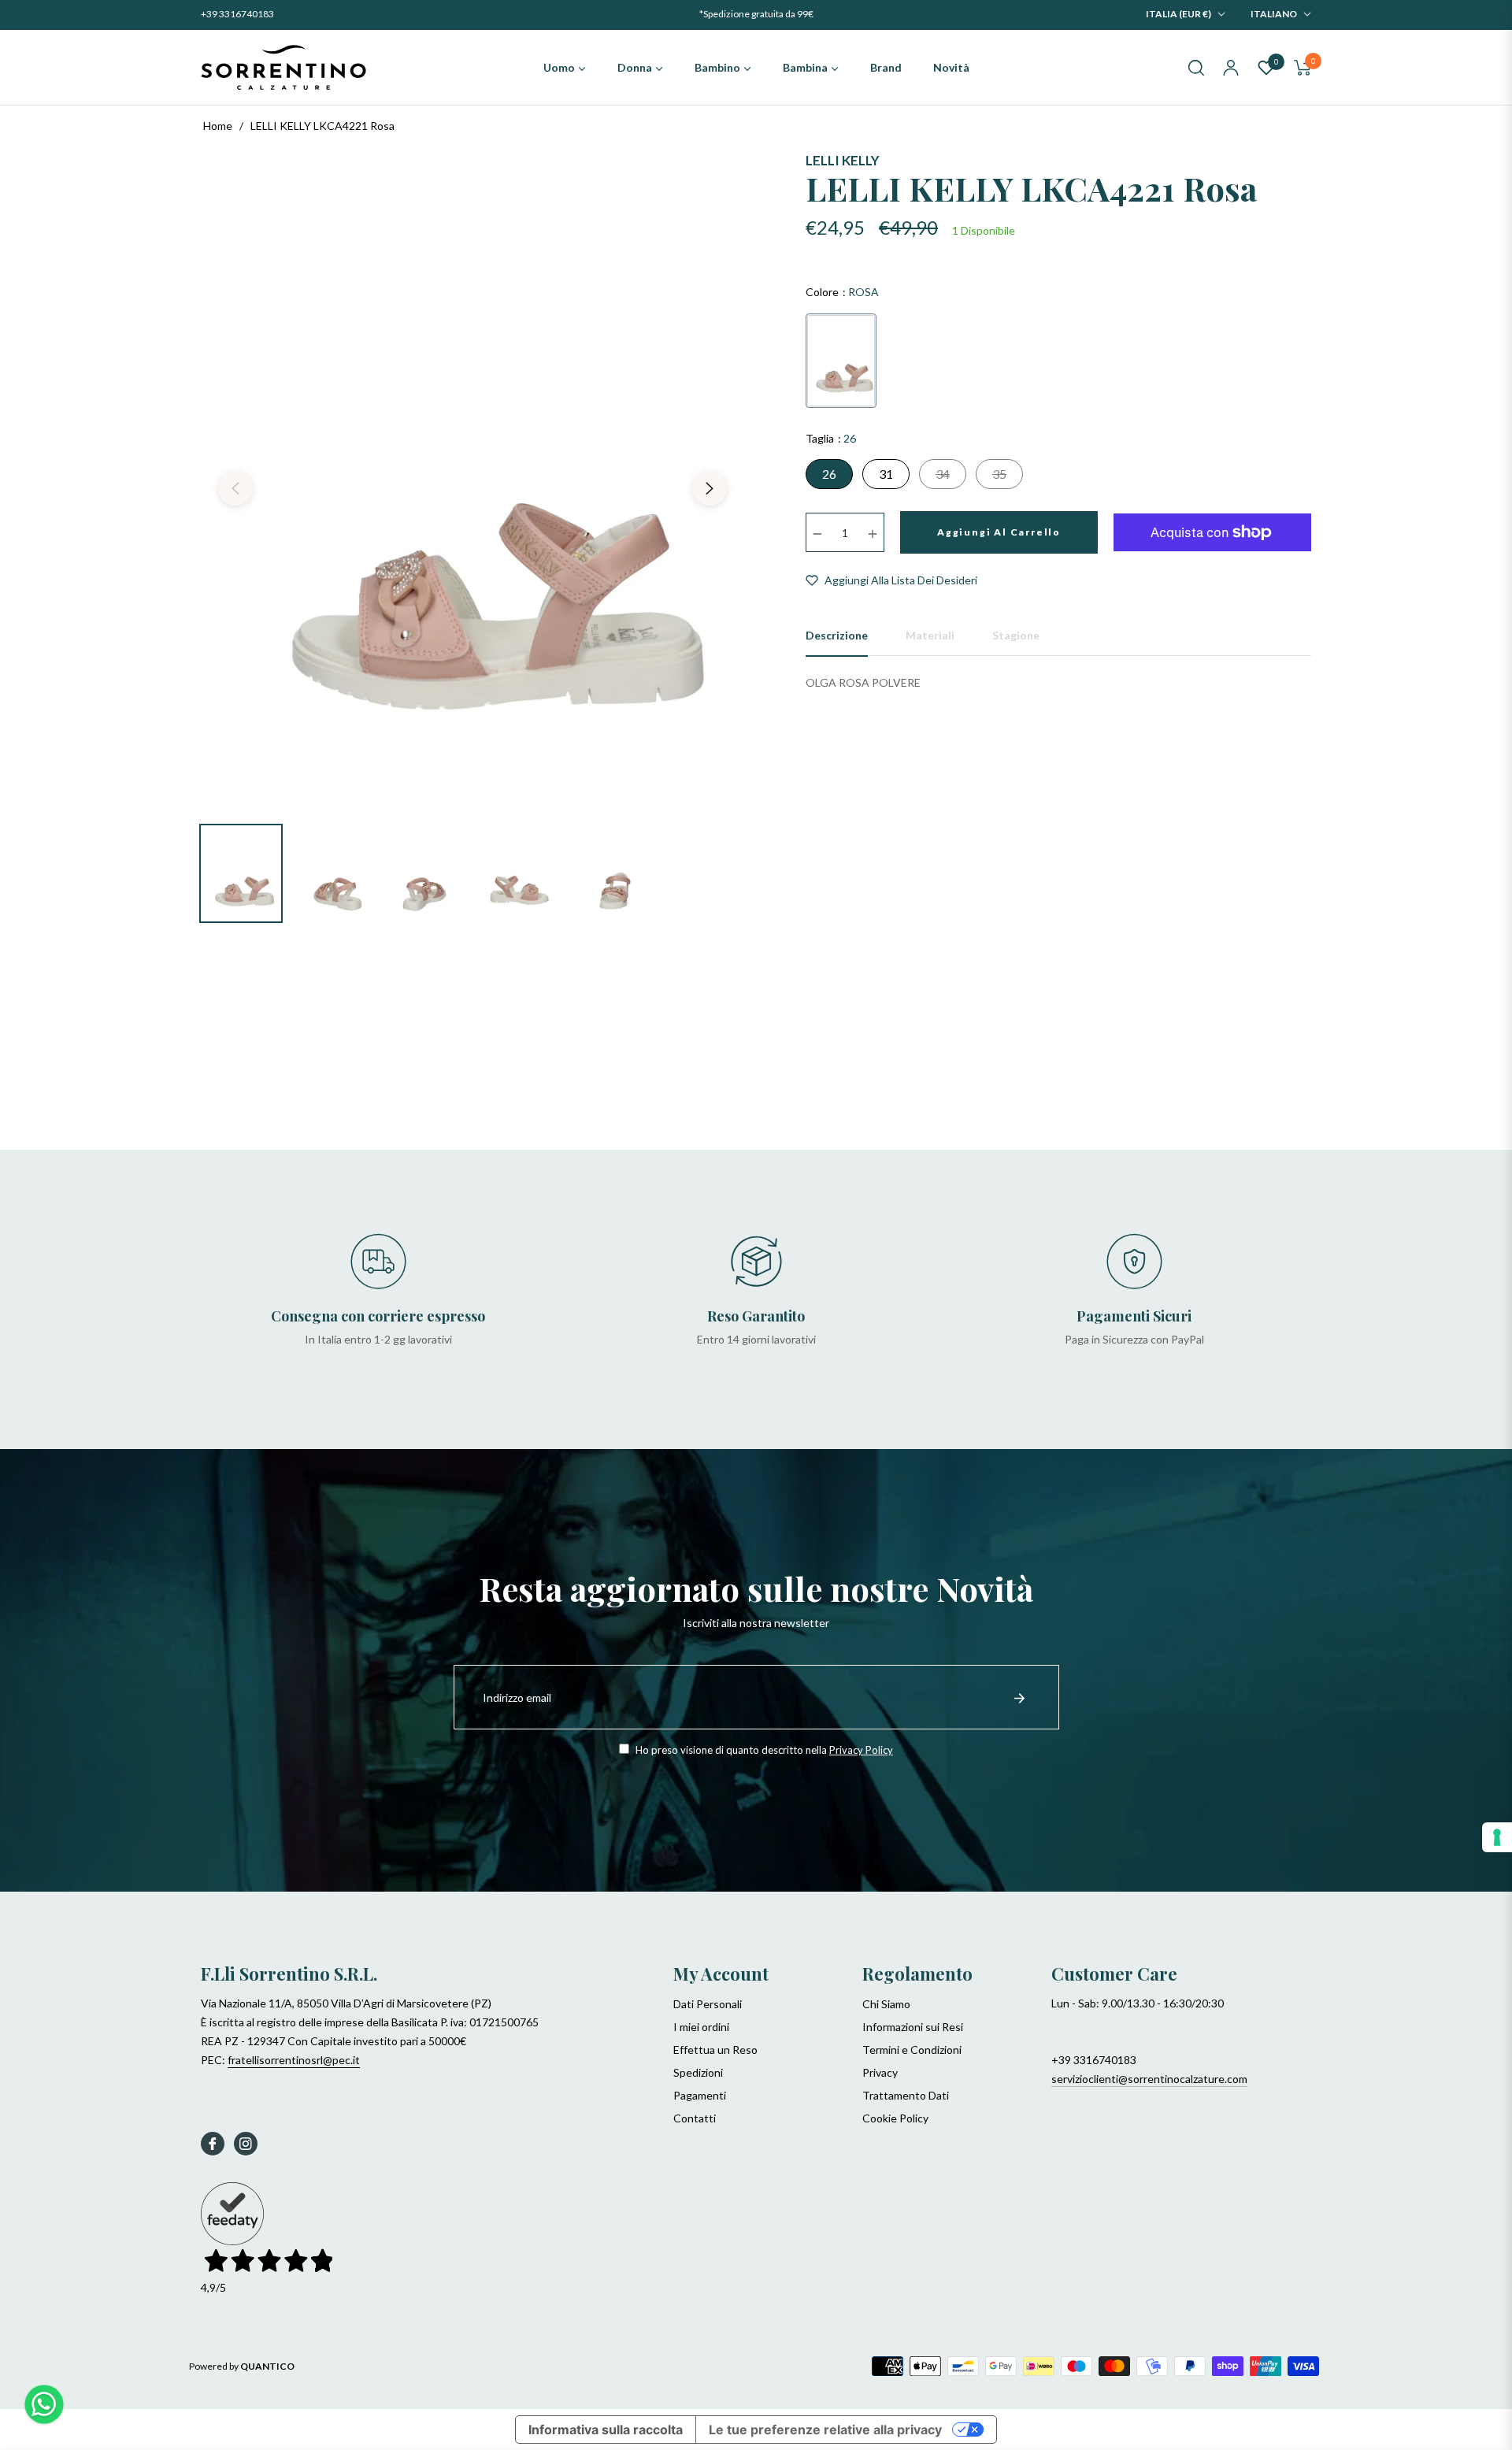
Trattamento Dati (906, 2095)
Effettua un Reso (715, 2050)
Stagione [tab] (1016, 635)
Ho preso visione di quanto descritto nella (763, 1750)
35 (999, 474)
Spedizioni (698, 2072)
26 (829, 474)
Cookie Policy (895, 2118)
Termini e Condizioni (912, 2050)
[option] (472, 479)
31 (886, 474)
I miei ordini (701, 2027)
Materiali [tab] (930, 635)
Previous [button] (235, 488)
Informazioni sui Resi (913, 2027)
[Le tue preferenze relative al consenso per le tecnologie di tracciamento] (1497, 1837)
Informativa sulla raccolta (606, 2430)
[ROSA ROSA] (841, 361)
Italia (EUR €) (1178, 14)
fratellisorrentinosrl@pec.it (294, 2060)
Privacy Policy (861, 1750)
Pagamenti (700, 2095)
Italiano (1274, 14)
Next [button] (710, 488)
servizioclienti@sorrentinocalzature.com (1149, 2079)
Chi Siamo (886, 2004)
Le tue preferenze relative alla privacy (825, 2430)
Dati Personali (708, 2004)
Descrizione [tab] (837, 635)
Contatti (695, 2118)
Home (218, 126)
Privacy (880, 2072)
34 (943, 474)
